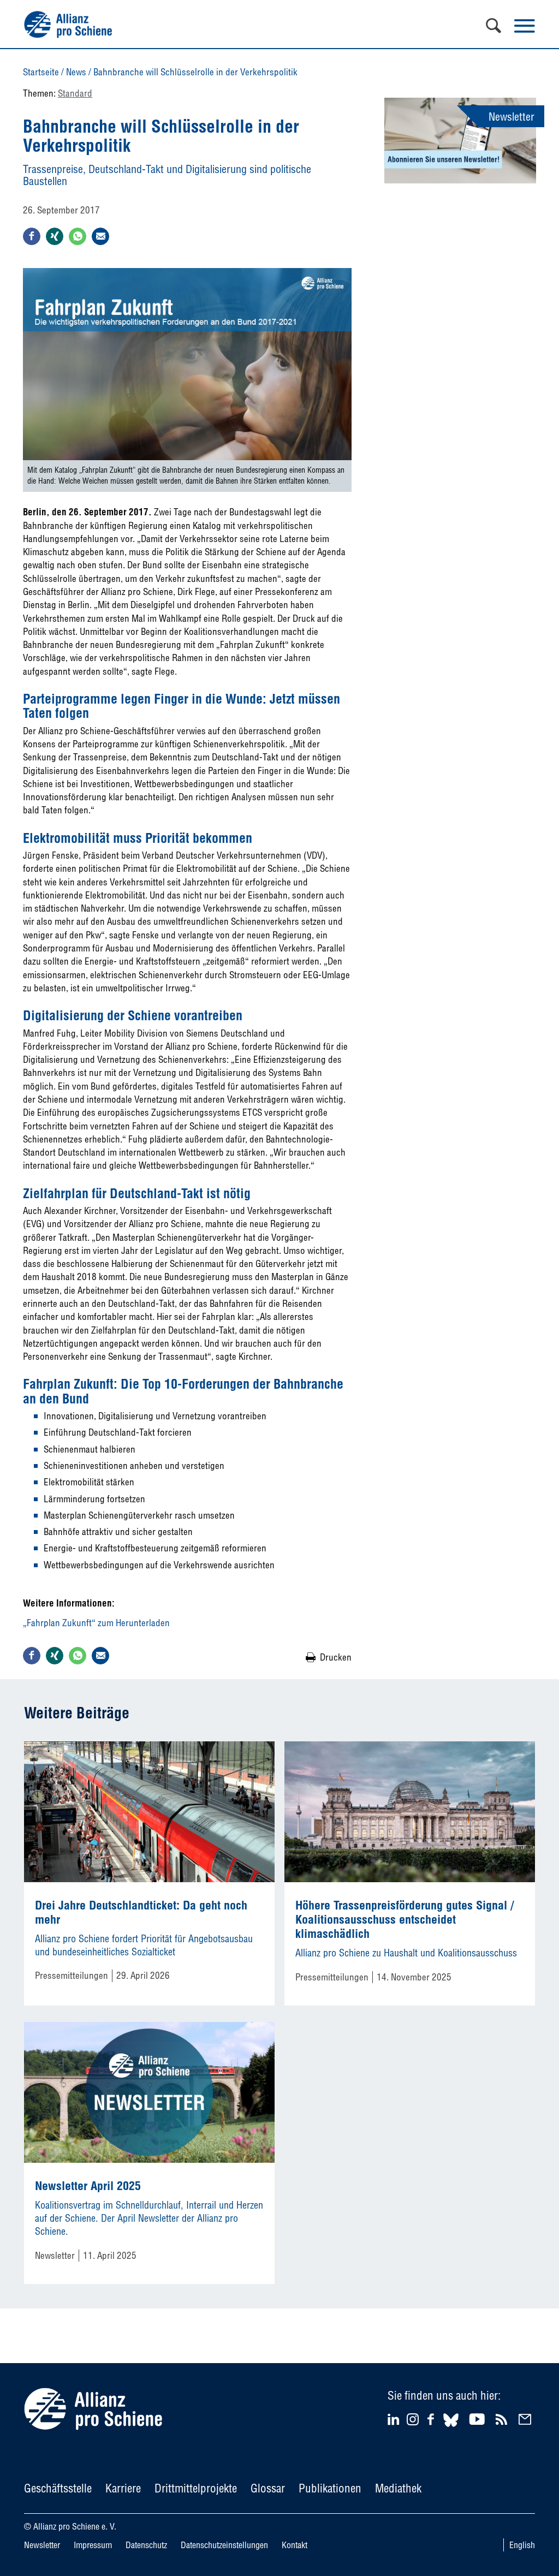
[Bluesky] (451, 2428)
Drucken (336, 1657)
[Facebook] (432, 2419)
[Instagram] (413, 2422)
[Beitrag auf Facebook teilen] (32, 236)
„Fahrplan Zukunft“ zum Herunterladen (96, 1623)
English (522, 2545)
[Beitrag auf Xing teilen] (55, 236)
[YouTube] (478, 2419)
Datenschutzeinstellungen (224, 2545)
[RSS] (503, 2419)
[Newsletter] (527, 2419)
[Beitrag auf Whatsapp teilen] (78, 236)
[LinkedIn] (395, 2419)
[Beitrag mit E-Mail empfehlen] (100, 236)
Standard (75, 93)
